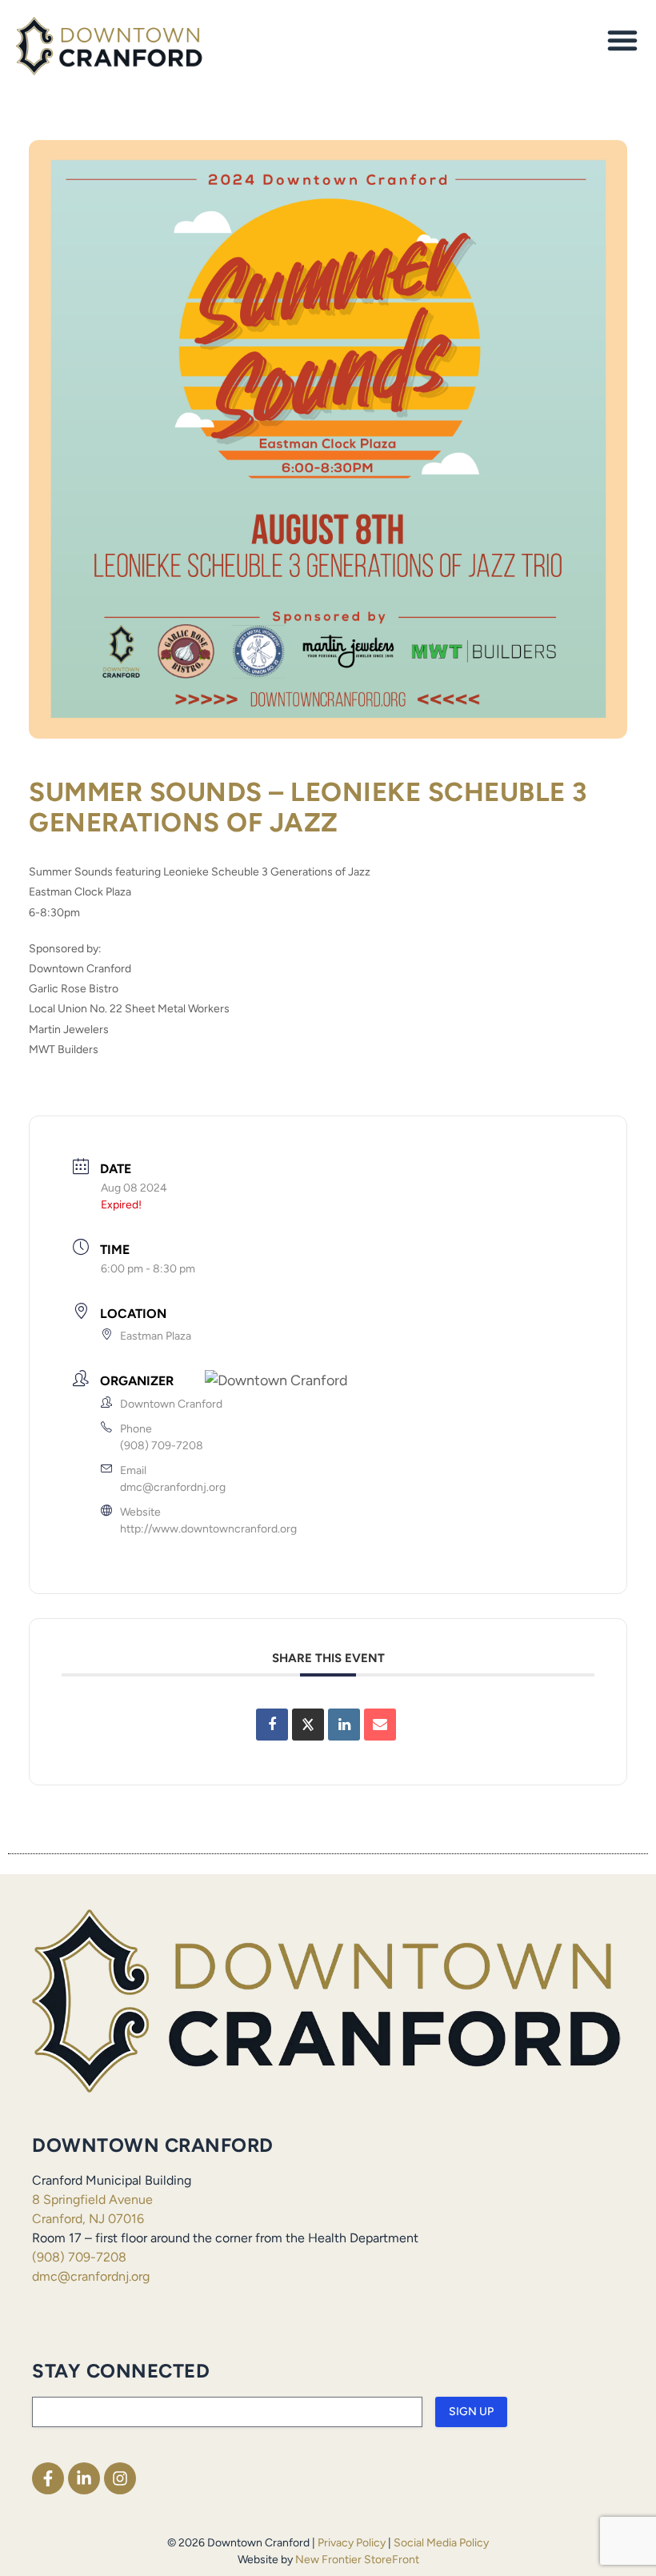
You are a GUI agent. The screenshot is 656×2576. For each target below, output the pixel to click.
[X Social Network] (308, 1725)
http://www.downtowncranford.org (208, 1529)
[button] (622, 40)
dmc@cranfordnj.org (173, 1487)
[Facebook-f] (48, 2478)
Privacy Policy (352, 2543)
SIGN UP (471, 2412)
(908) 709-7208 (162, 1446)
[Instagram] (120, 2478)
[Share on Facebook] (272, 1725)
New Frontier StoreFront (357, 2560)
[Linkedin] (344, 1725)
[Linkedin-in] (84, 2478)
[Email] (380, 1725)
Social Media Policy (441, 2543)
